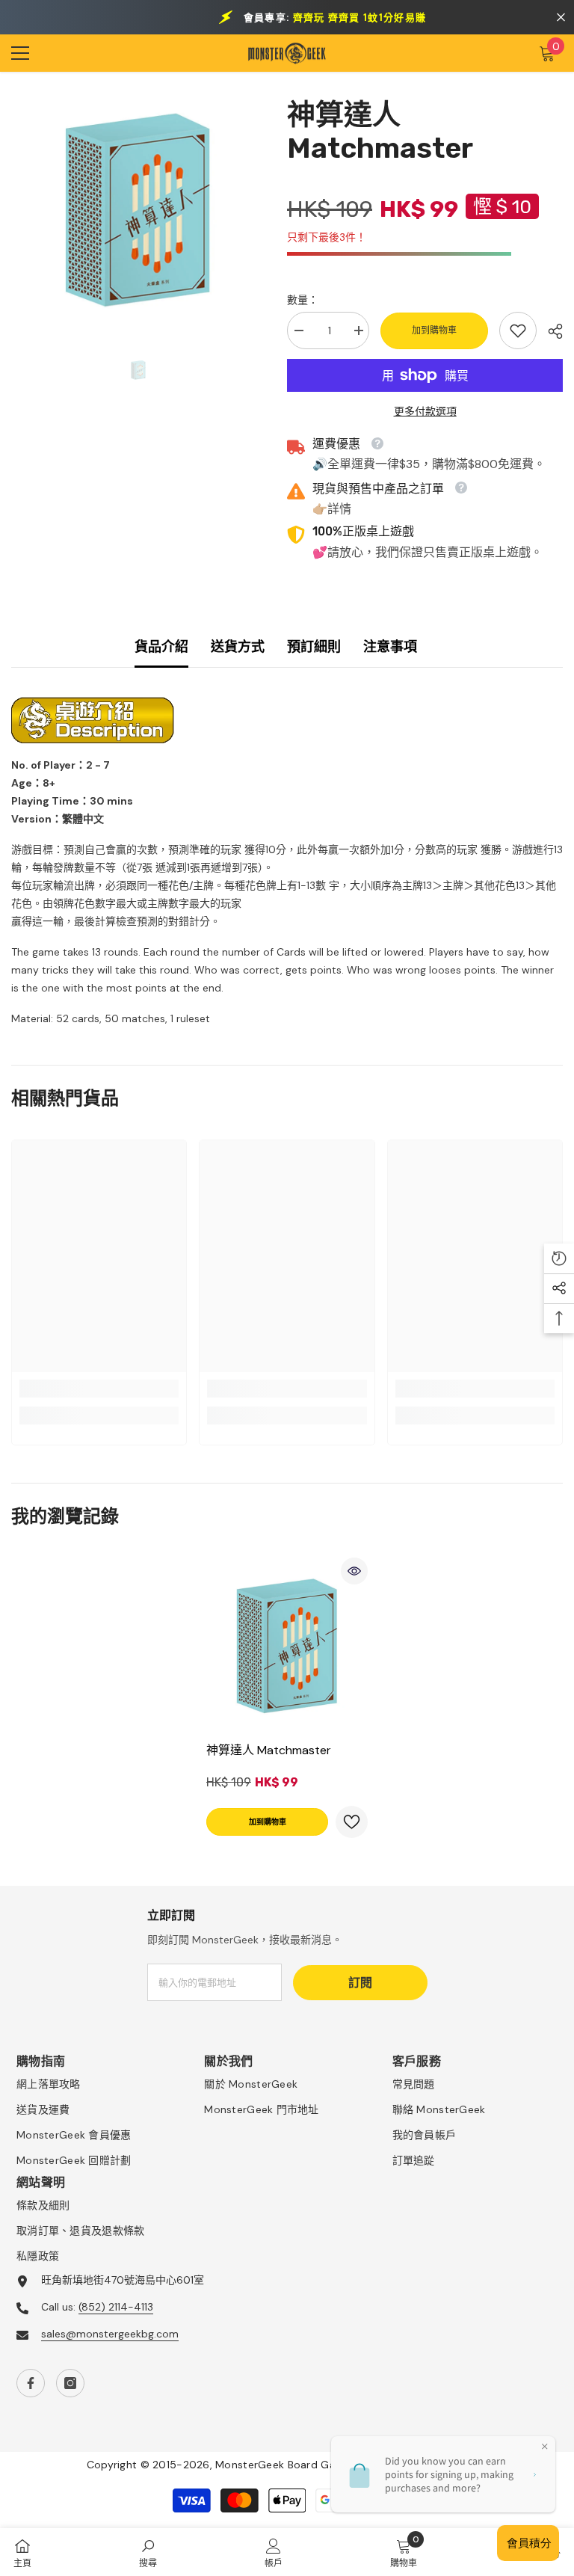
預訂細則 (314, 647)
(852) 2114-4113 (116, 2307)
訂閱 (360, 1983)
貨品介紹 (161, 647)
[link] (518, 331)
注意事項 (390, 647)
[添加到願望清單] (352, 1822)
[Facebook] (31, 2383)
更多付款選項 (425, 411)
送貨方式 (238, 647)
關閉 (561, 18)
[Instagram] (70, 2383)
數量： (303, 300)
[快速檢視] (354, 1571)
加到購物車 (434, 331)
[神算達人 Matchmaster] (287, 1646)
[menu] (20, 53)
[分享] (550, 331)
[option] (138, 210)
